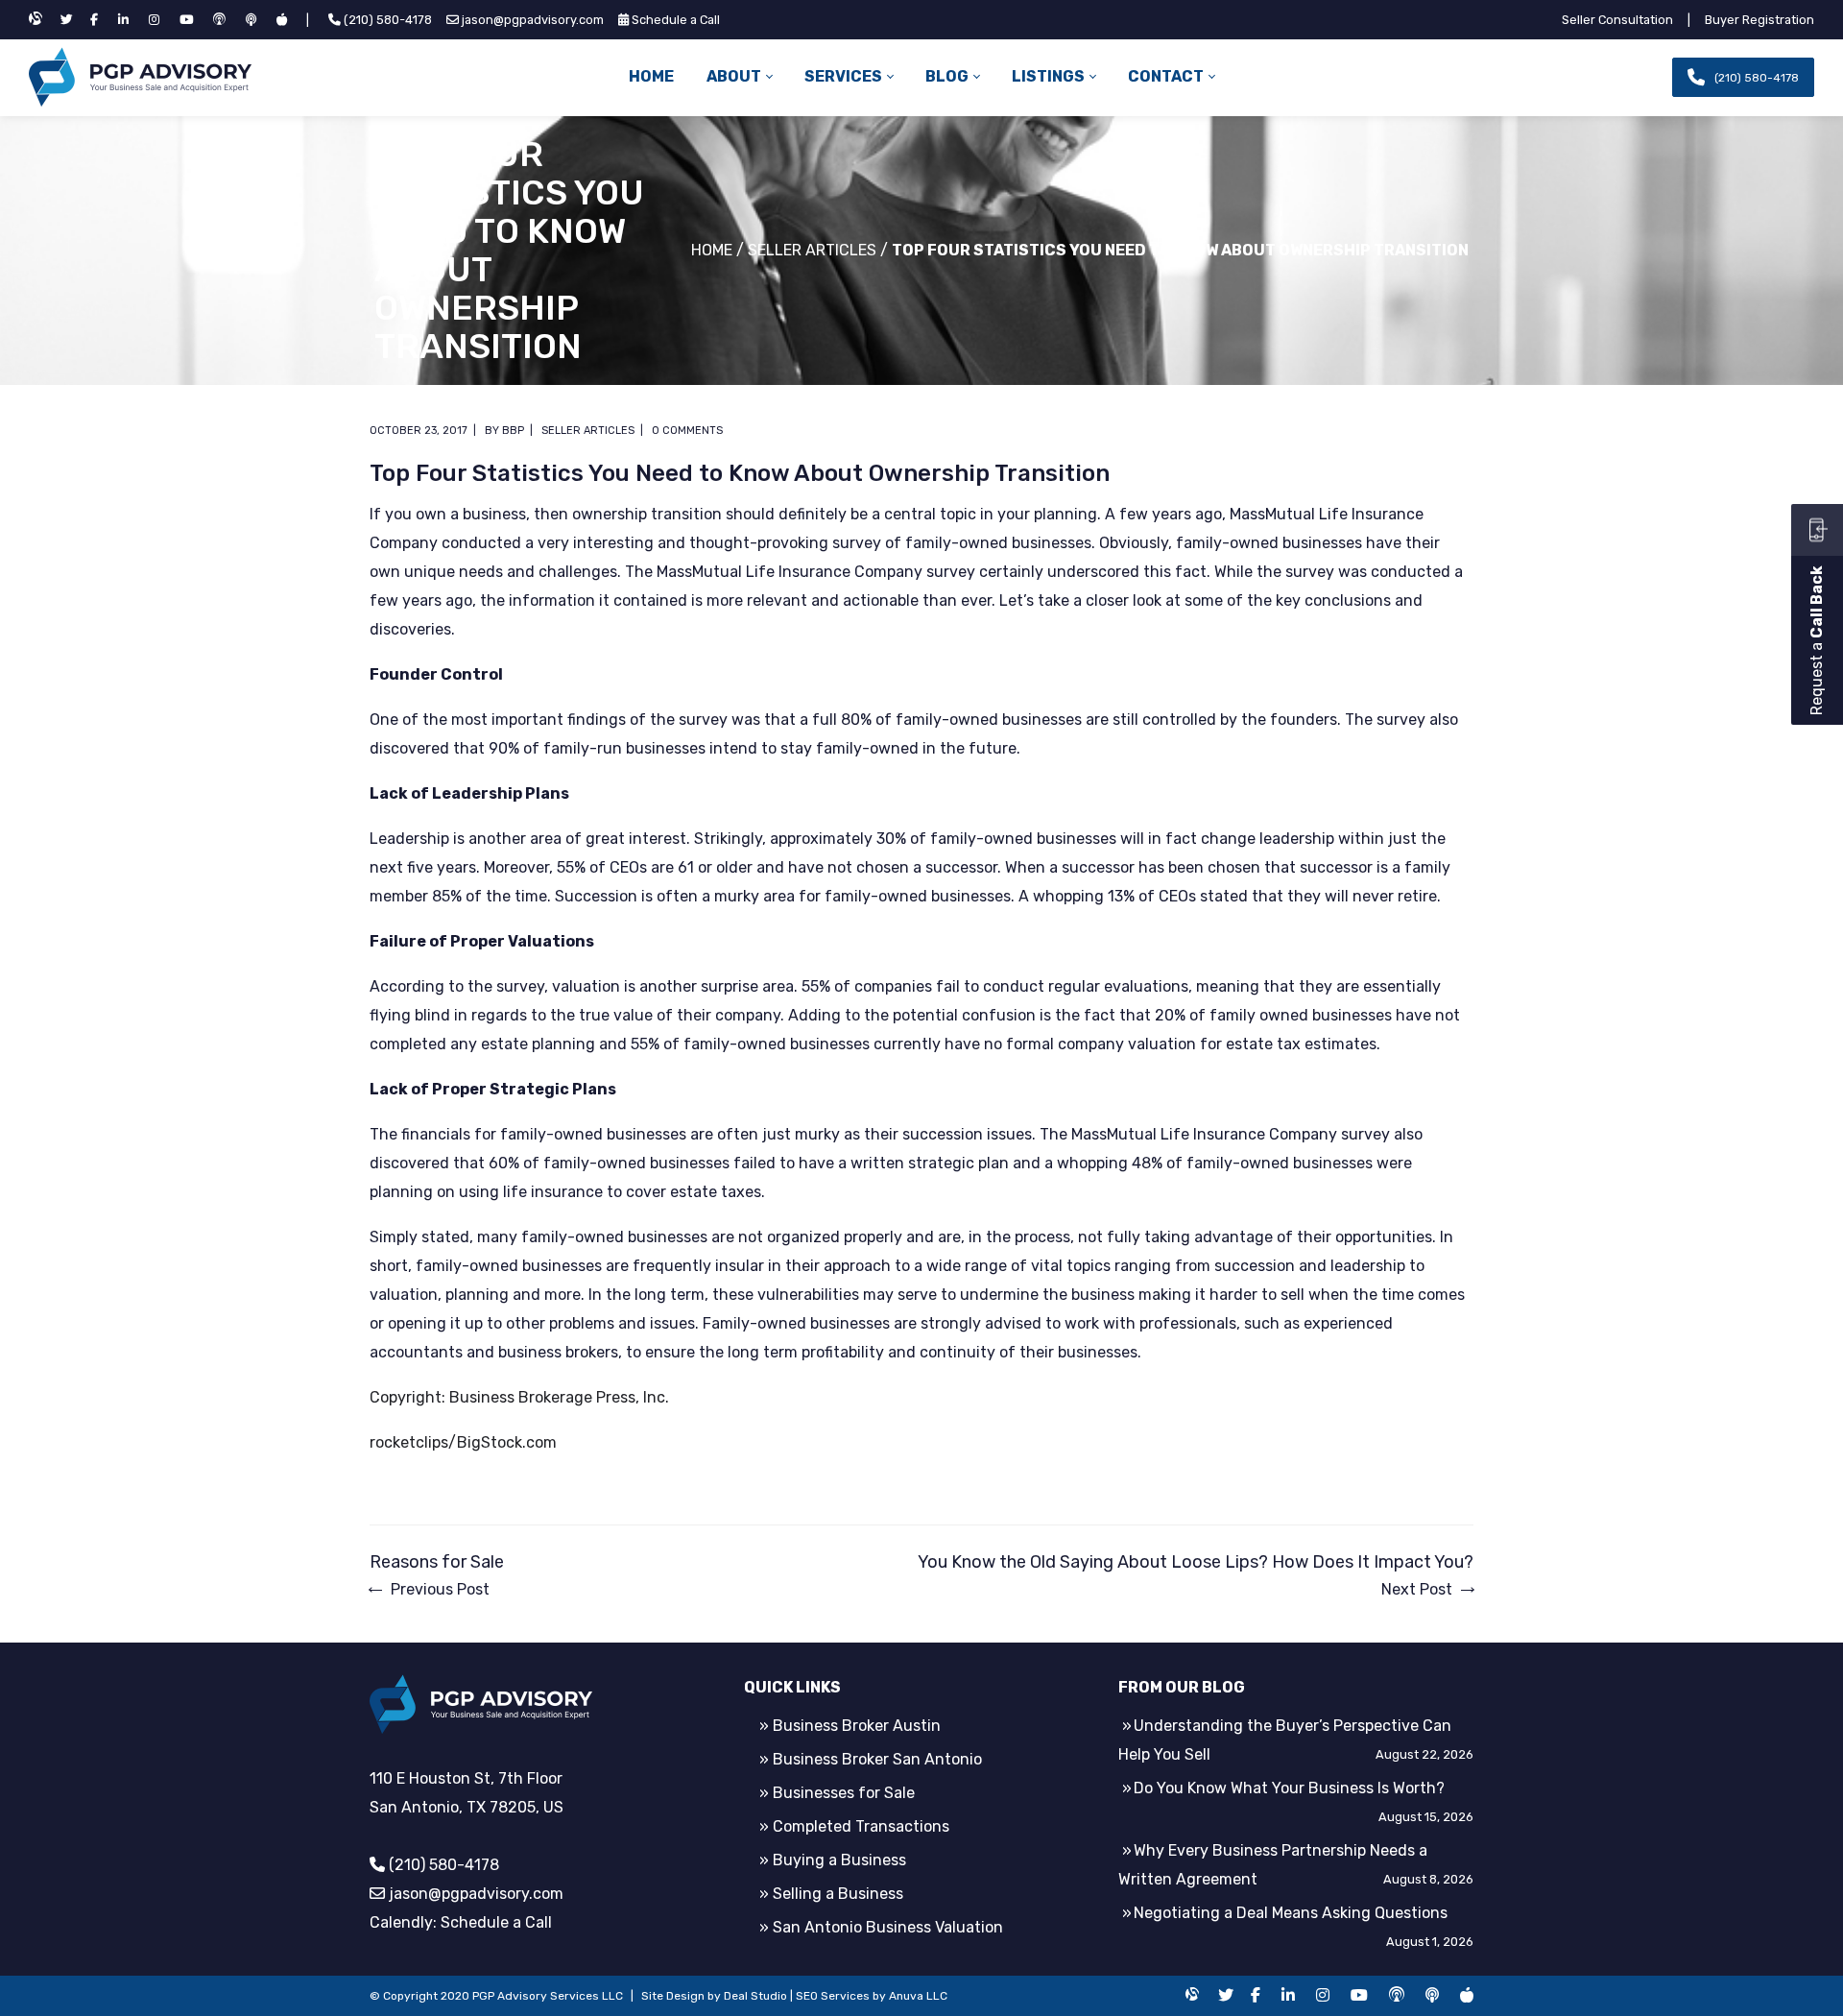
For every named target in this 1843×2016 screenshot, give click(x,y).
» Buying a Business (833, 1860)
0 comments (687, 431)
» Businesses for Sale (837, 1793)
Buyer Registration (1759, 20)
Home (712, 250)
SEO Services (833, 1996)
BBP (513, 431)
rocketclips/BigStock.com (463, 1442)
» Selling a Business (831, 1894)
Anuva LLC (918, 1996)
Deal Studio (755, 1996)
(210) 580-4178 (388, 20)
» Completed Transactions (854, 1826)
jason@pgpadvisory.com (533, 20)
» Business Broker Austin (850, 1726)
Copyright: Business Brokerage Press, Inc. (519, 1397)
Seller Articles (812, 250)
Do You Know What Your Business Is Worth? (1289, 1788)
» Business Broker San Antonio (871, 1759)
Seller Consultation (1617, 20)
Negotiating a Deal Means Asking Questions (1291, 1913)
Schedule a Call (676, 20)
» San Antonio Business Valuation (881, 1927)
